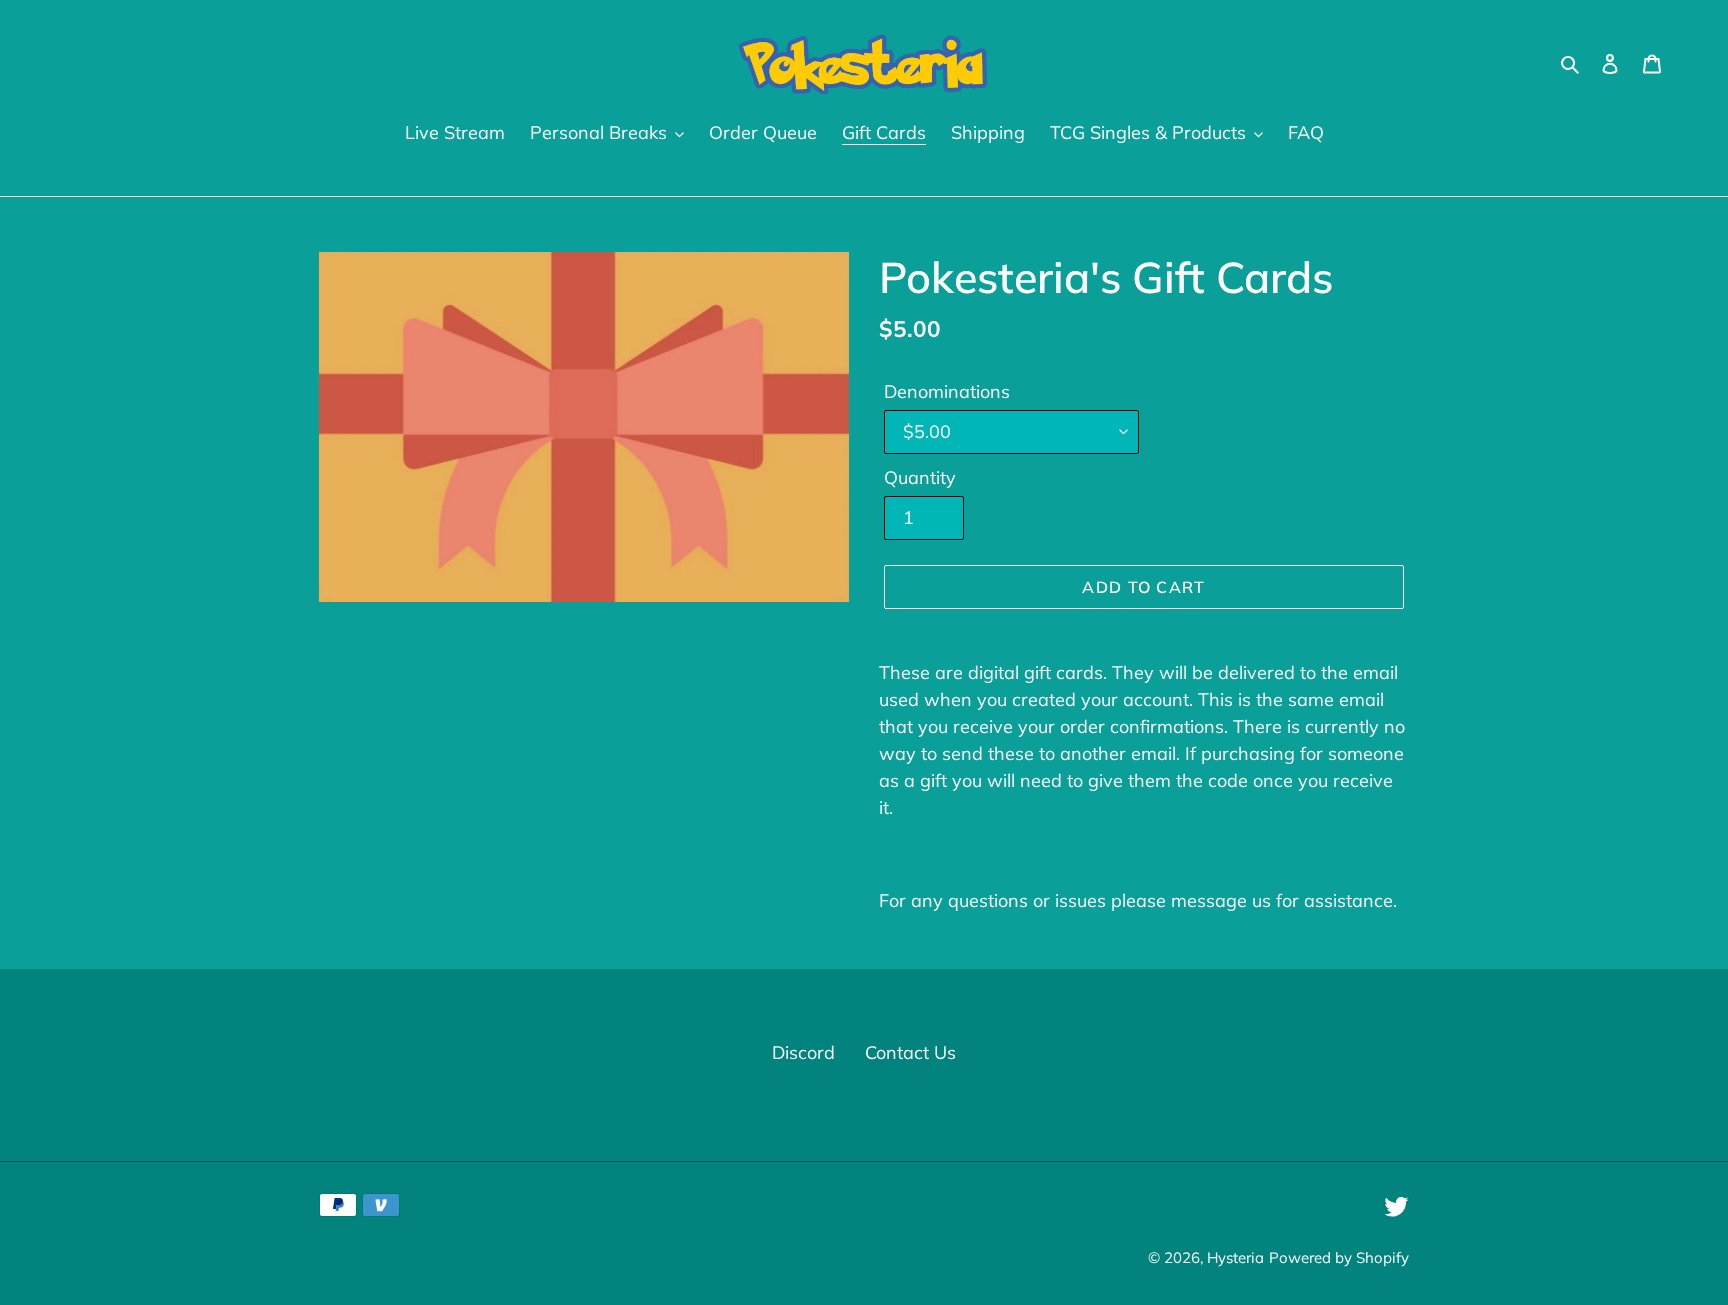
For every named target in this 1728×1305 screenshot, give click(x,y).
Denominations (947, 391)
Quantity (920, 477)
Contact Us (910, 1052)
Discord (803, 1052)
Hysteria (1235, 1257)
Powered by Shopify (1339, 1257)
